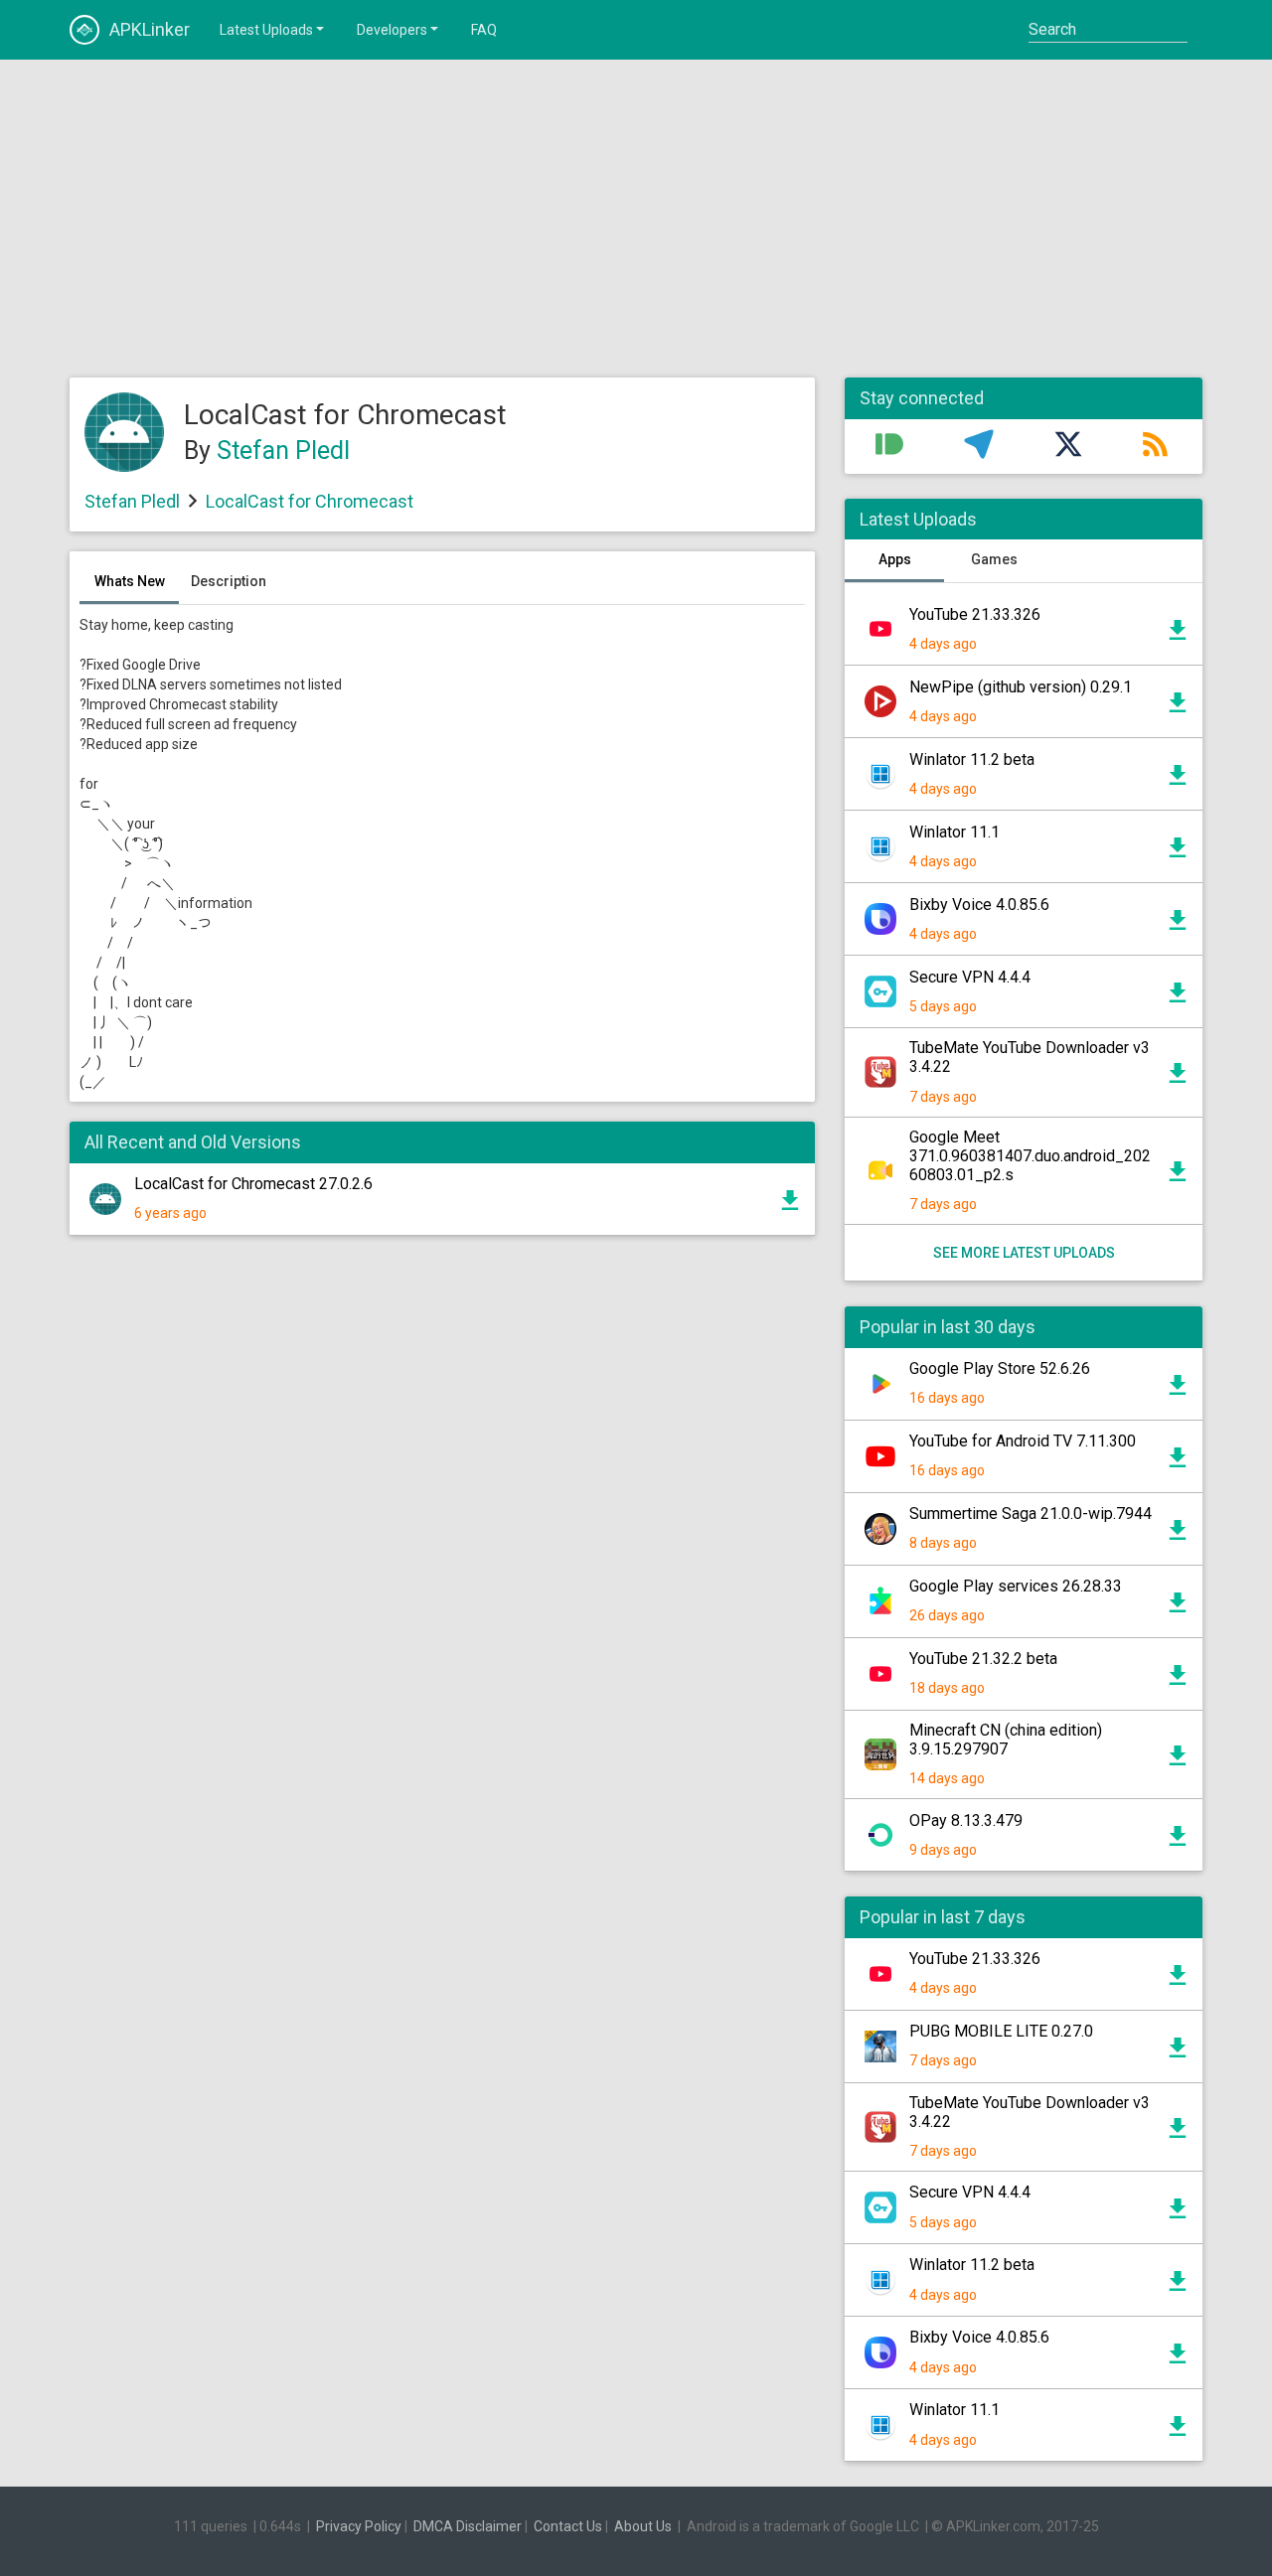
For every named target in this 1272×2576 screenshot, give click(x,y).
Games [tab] (994, 559)
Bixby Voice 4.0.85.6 (979, 905)
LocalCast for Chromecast (310, 501)
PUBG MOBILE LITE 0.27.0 (1001, 2031)
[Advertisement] (636, 219)
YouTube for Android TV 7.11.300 (1023, 1441)
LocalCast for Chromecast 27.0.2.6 (253, 1184)
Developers (392, 30)
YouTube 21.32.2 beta (983, 1659)
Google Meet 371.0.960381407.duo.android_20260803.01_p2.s (1030, 1156)
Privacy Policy (359, 2526)
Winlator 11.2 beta (972, 759)
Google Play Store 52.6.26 (1000, 1368)
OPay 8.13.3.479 (966, 1820)
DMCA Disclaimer (468, 2526)
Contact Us (568, 2526)
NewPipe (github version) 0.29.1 (1021, 687)
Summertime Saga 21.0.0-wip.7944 (1031, 1514)
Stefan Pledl (283, 451)
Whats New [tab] (130, 581)
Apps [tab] (895, 559)
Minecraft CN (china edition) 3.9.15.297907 (1006, 1740)
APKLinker (150, 29)
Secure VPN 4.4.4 (970, 977)
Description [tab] (229, 581)
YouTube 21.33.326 (975, 614)
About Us (643, 2526)
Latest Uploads (266, 30)
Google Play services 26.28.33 (1016, 1586)
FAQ (484, 30)
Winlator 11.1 (954, 832)
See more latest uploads (1024, 1253)
